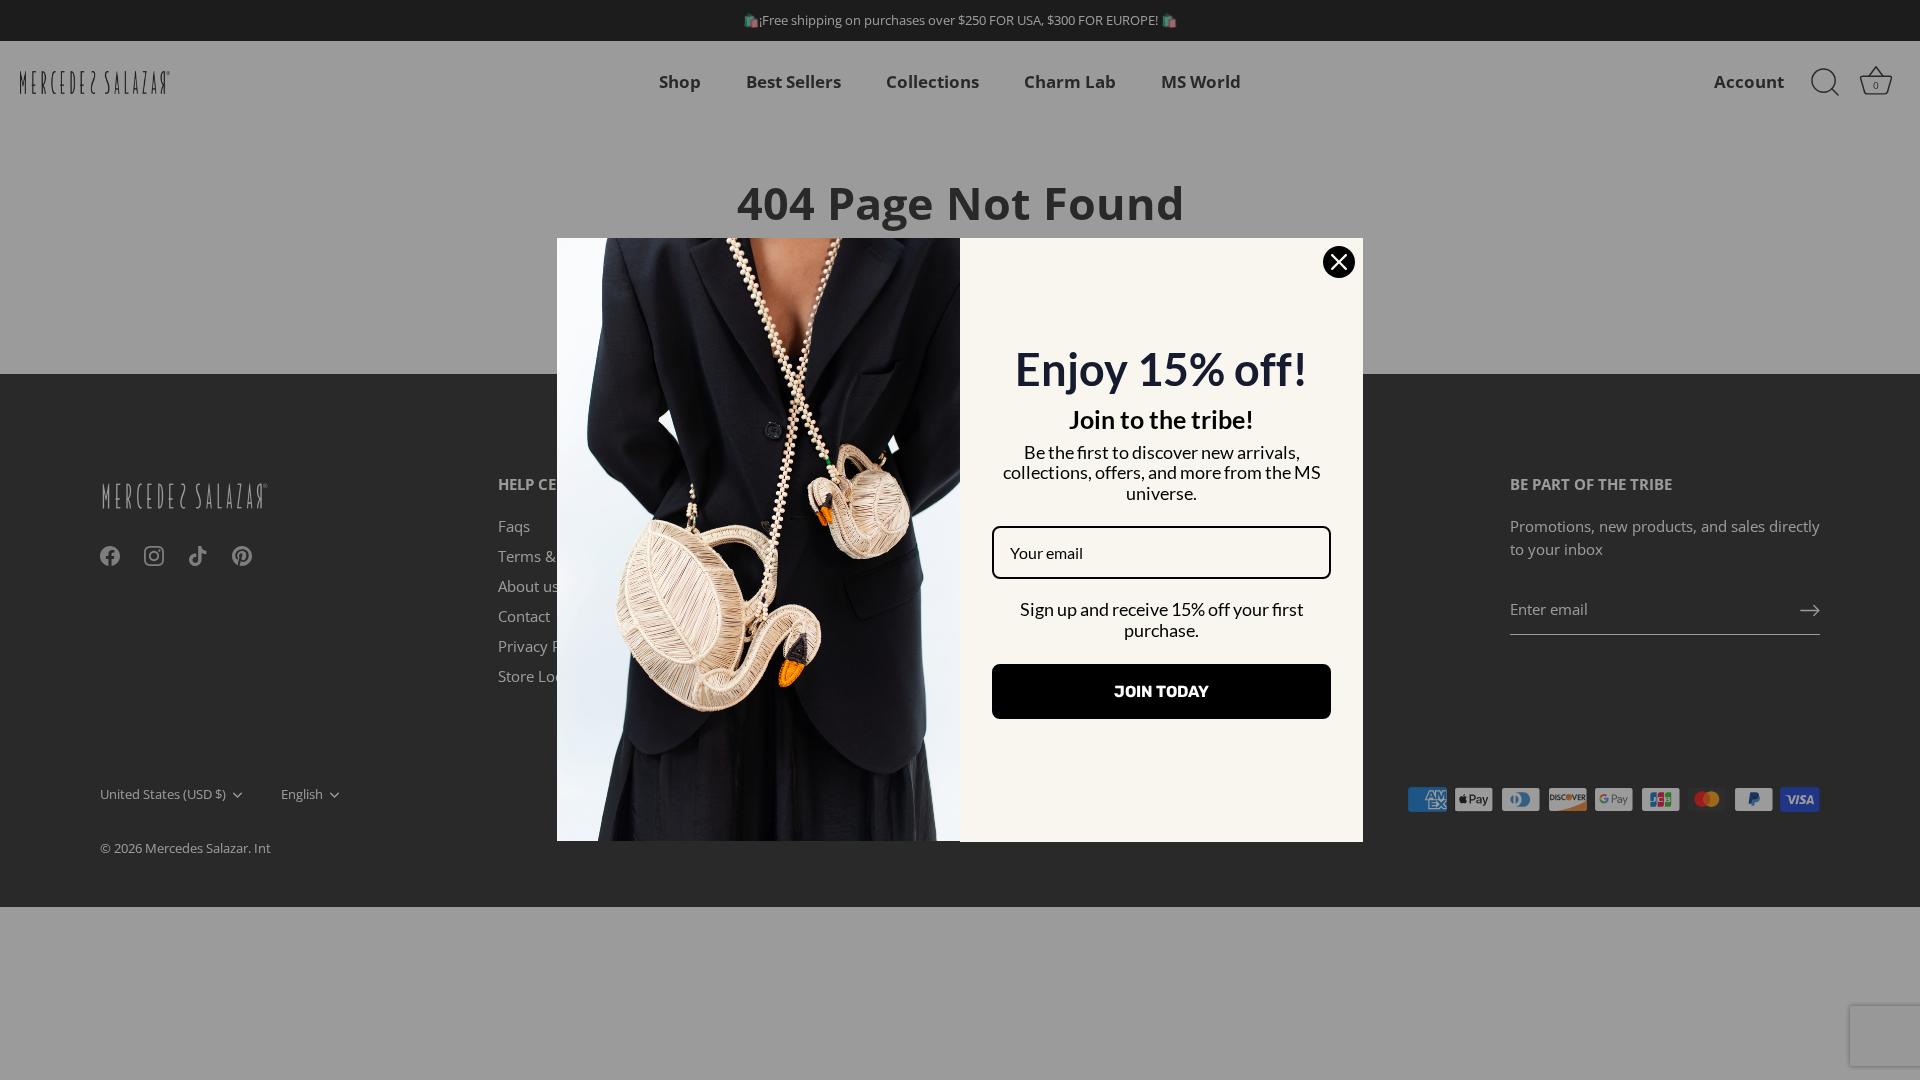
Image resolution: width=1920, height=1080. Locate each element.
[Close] (1339, 262)
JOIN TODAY (1161, 691)
